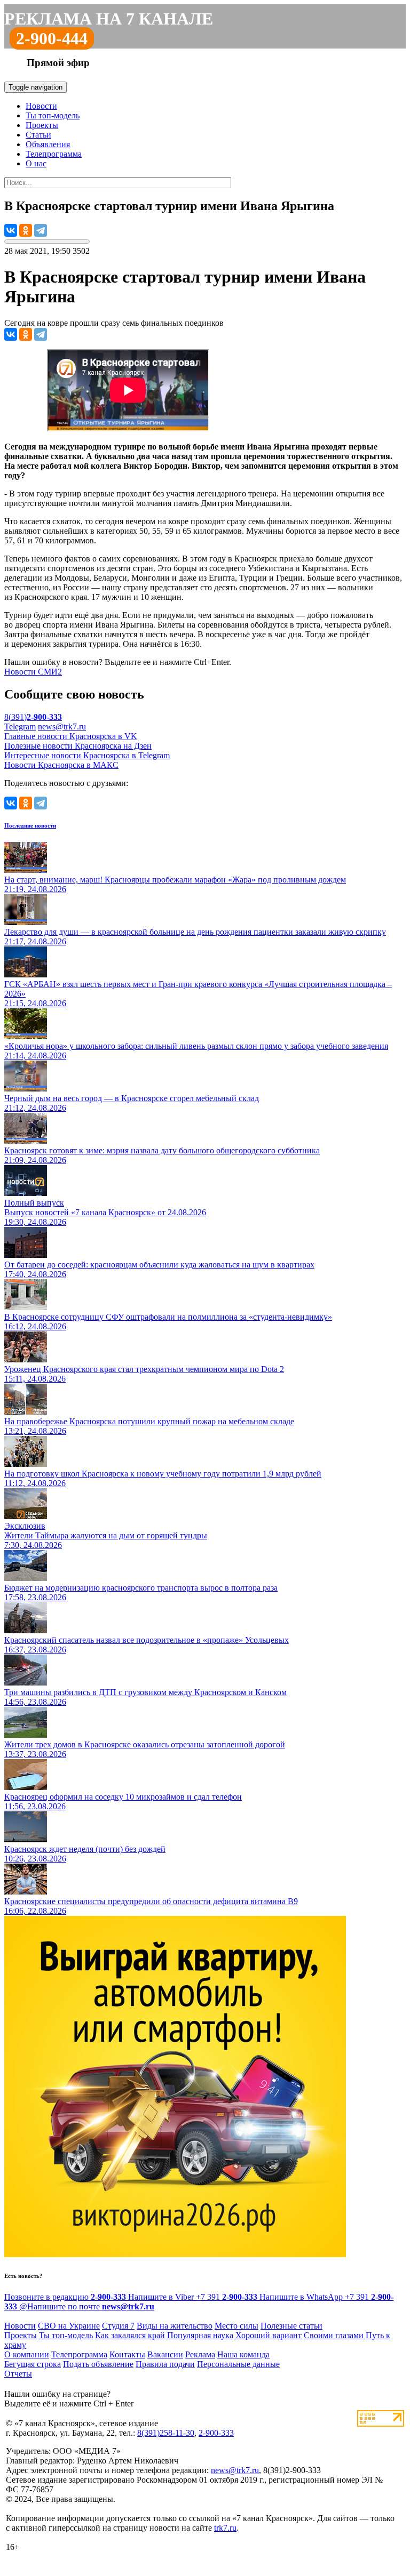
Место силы (236, 2326)
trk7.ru (225, 2528)
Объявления (48, 144)
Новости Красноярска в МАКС (61, 765)
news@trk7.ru (62, 727)
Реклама (200, 2354)
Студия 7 (118, 2326)
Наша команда (243, 2354)
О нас (36, 163)
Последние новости (30, 825)
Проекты (42, 125)
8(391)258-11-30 (166, 2433)
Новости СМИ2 (33, 672)
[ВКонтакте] (11, 230)
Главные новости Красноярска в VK (71, 736)
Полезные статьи (291, 2326)
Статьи (38, 135)
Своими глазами (334, 2335)
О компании (27, 2354)
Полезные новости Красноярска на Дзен (78, 746)
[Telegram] (41, 230)
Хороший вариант (269, 2335)
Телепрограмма (54, 154)
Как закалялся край (130, 2335)
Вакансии (165, 2354)
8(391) (33, 717)
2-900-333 (216, 2433)
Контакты (127, 2354)
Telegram (20, 727)
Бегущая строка (33, 2364)
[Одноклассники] (26, 230)
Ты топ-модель (53, 115)
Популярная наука (200, 2335)
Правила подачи (165, 2364)
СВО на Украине (69, 2326)
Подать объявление (98, 2364)
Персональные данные (238, 2364)
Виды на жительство (175, 2326)
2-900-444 (52, 38)
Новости (41, 106)
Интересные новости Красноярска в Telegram (87, 755)
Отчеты (18, 2374)
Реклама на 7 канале (109, 19)
